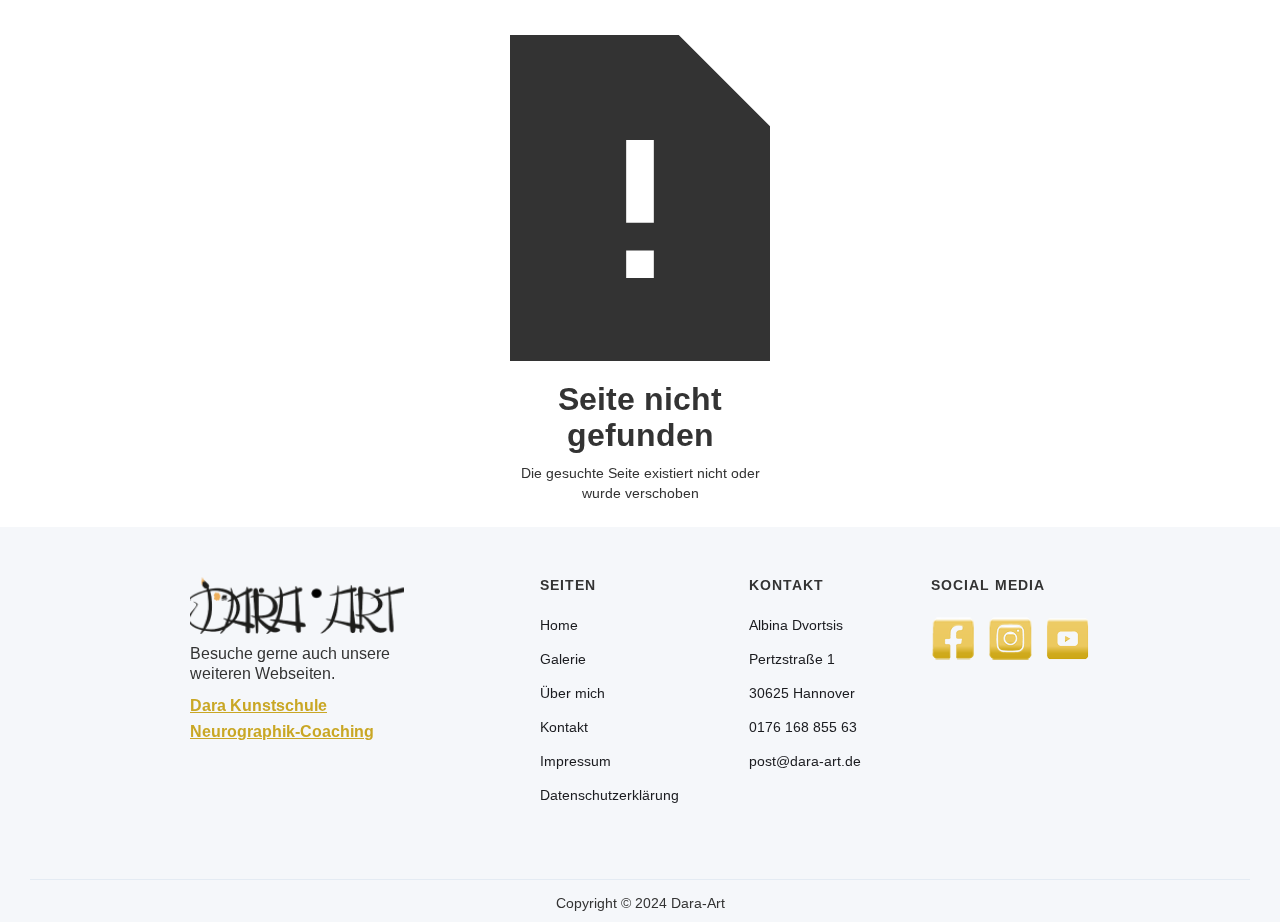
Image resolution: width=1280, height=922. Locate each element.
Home (559, 625)
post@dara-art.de (805, 761)
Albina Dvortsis (796, 625)
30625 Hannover (802, 693)
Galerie (563, 659)
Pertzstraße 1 (792, 659)
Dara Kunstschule (258, 705)
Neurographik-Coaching (282, 731)
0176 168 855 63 (803, 727)
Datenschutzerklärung (609, 795)
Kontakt (564, 727)
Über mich (572, 693)
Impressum (575, 761)
